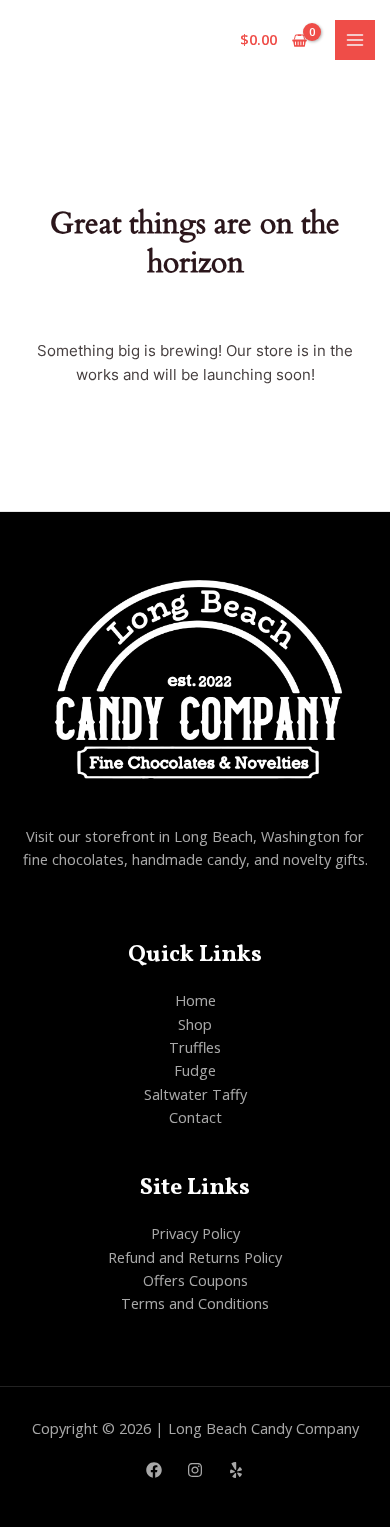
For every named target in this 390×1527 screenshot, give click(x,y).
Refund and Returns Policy (195, 1257)
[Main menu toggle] (355, 40)
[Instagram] (195, 1470)
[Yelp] (236, 1470)
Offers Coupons (195, 1280)
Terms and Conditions (195, 1303)
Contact (195, 1117)
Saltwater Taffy (195, 1094)
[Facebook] (154, 1470)
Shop (195, 1024)
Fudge (195, 1070)
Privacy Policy (195, 1233)
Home (195, 1000)
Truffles (195, 1047)
